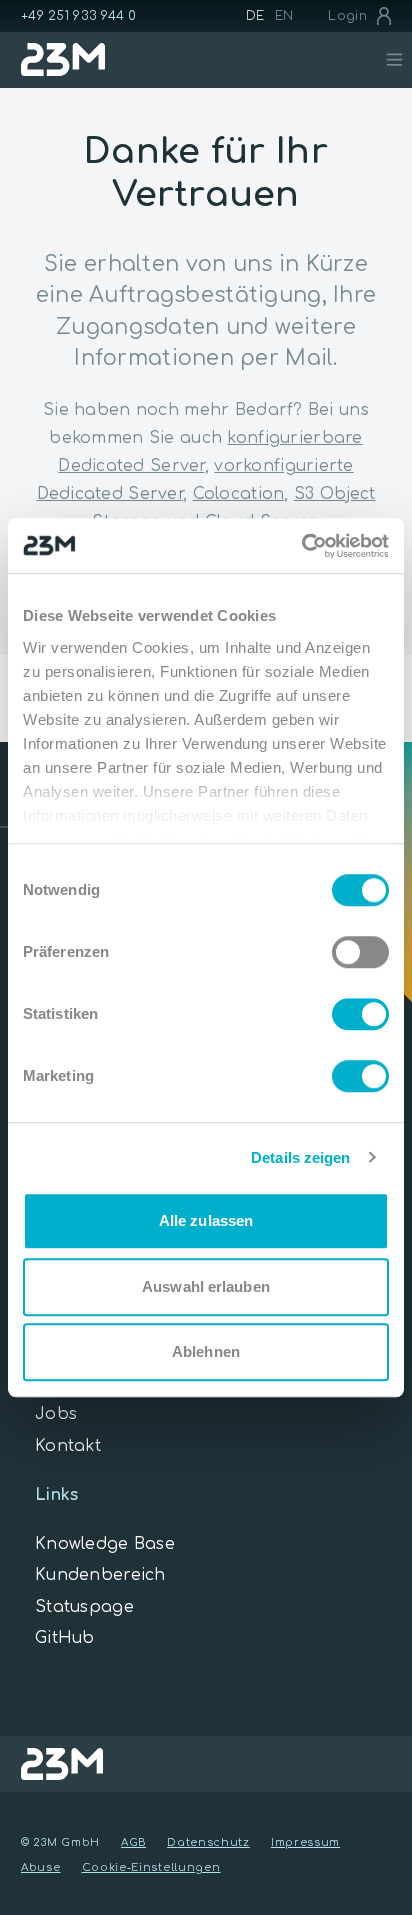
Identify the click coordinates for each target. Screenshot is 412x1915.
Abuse (41, 1867)
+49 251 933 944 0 (79, 16)
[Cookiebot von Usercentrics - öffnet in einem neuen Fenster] (301, 546)
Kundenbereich (100, 1575)
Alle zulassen (206, 1220)
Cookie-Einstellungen (151, 1867)
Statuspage (84, 1607)
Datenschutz (208, 1842)
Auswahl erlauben (206, 1286)
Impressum (305, 1842)
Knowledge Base (105, 1544)
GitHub (65, 1638)
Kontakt (68, 1446)
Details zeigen (300, 1157)
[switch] (360, 952)
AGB (133, 1842)
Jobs (56, 1414)
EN (284, 16)
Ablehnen (206, 1351)
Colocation (239, 494)
